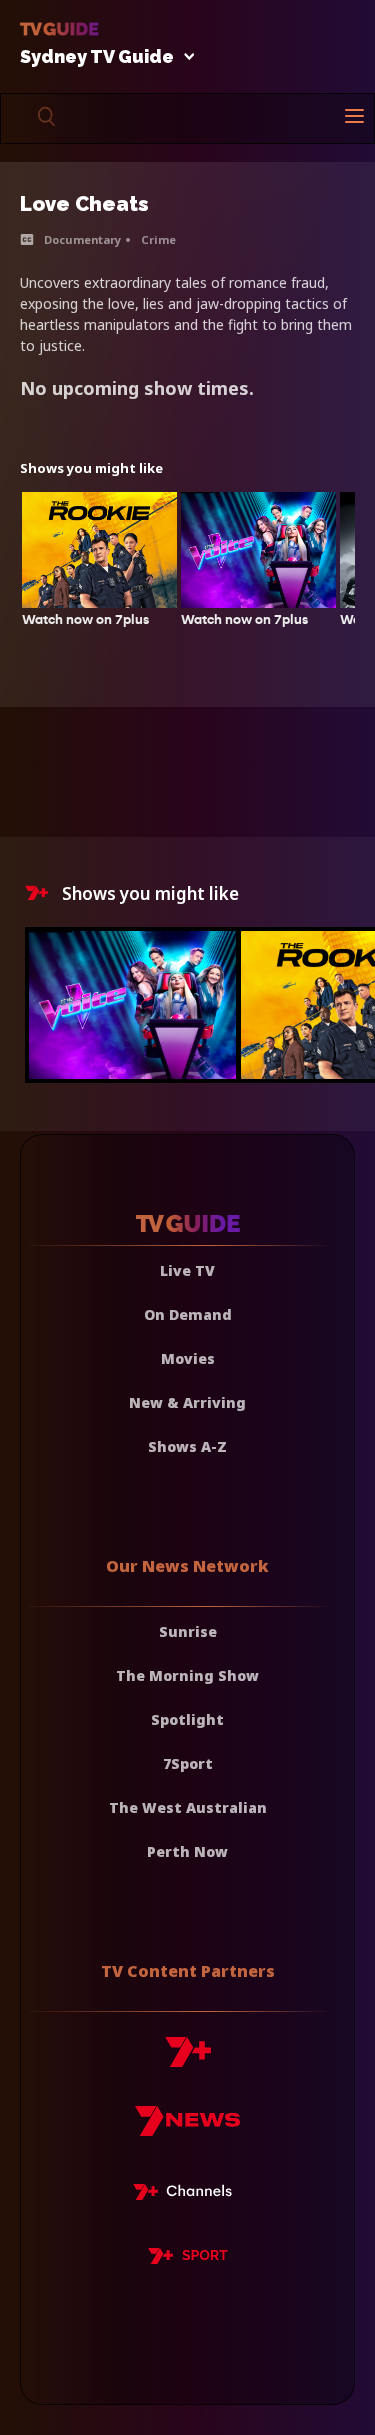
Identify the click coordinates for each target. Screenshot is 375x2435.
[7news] (187, 2128)
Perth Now (187, 1851)
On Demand (188, 1314)
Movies (188, 1358)
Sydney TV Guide (97, 57)
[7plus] (188, 2059)
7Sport (188, 1763)
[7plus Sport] (188, 2259)
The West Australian (188, 1807)
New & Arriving (187, 1402)
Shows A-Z (187, 1446)
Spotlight (187, 1719)
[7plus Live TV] (188, 2195)
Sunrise (188, 1631)
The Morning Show (187, 1675)
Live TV (187, 1270)
